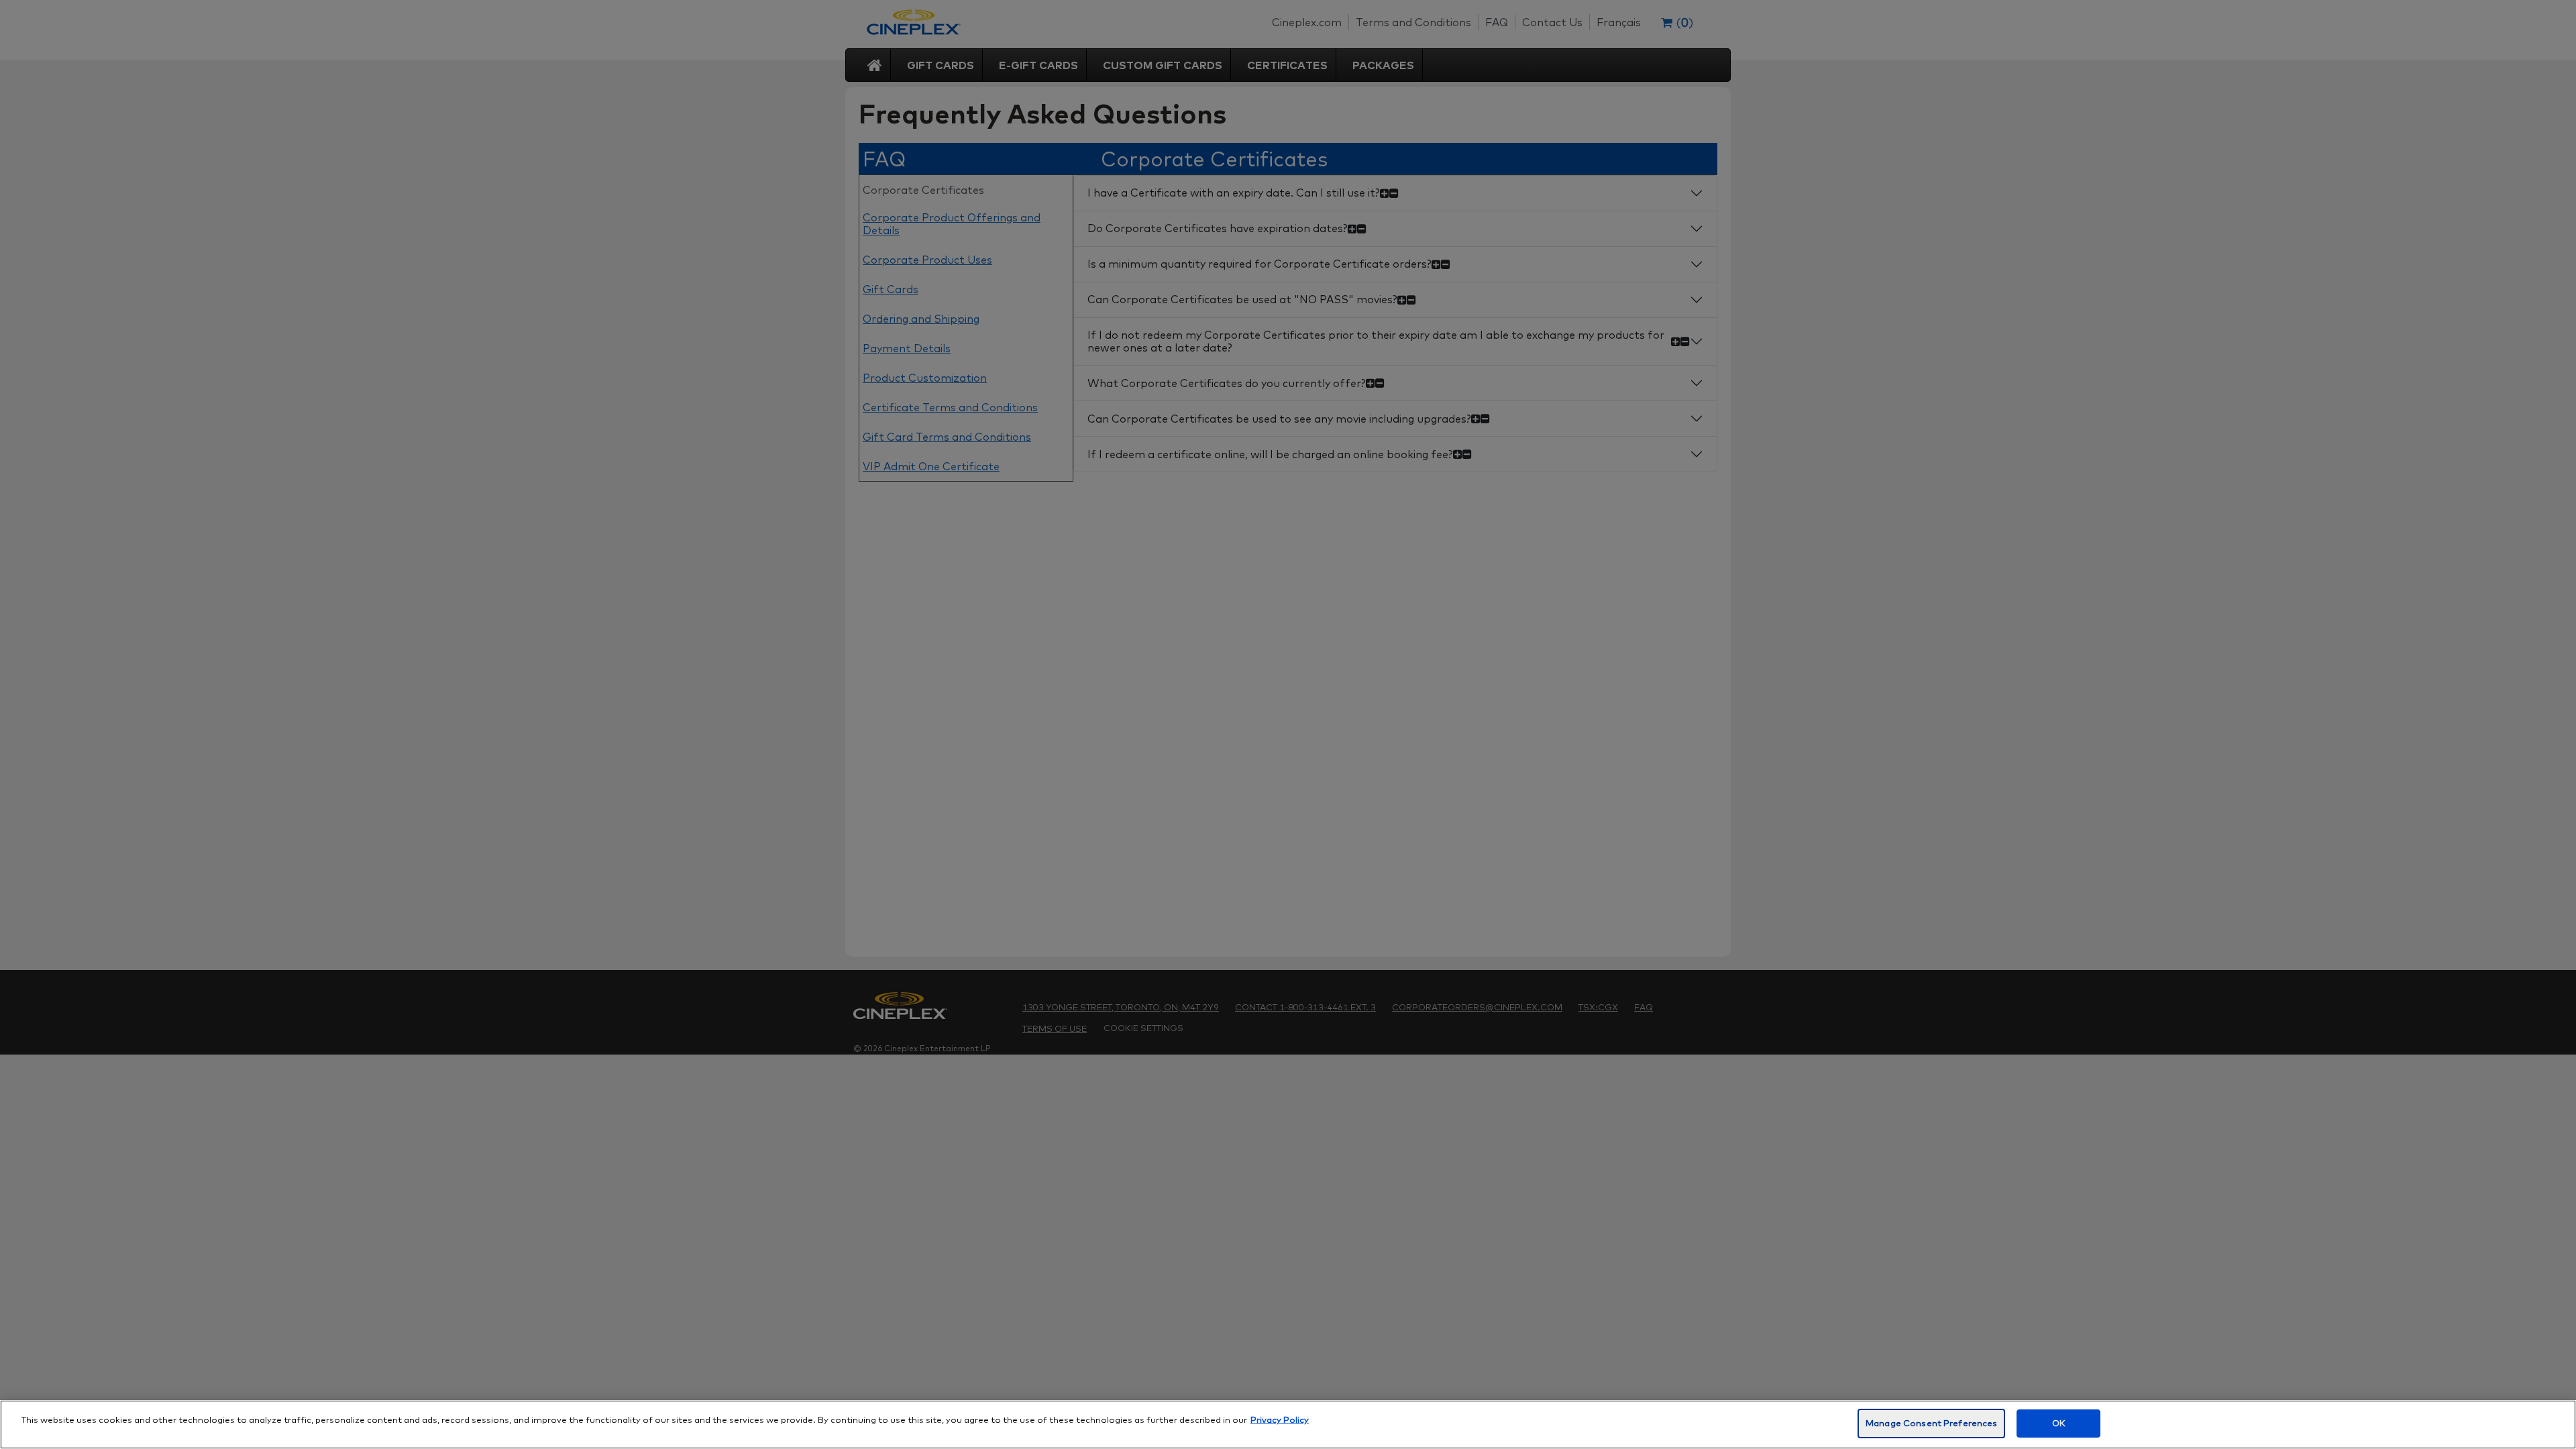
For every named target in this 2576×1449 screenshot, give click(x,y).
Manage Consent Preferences (1931, 1423)
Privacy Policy (1280, 1419)
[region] (1288, 1425)
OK (2059, 1423)
